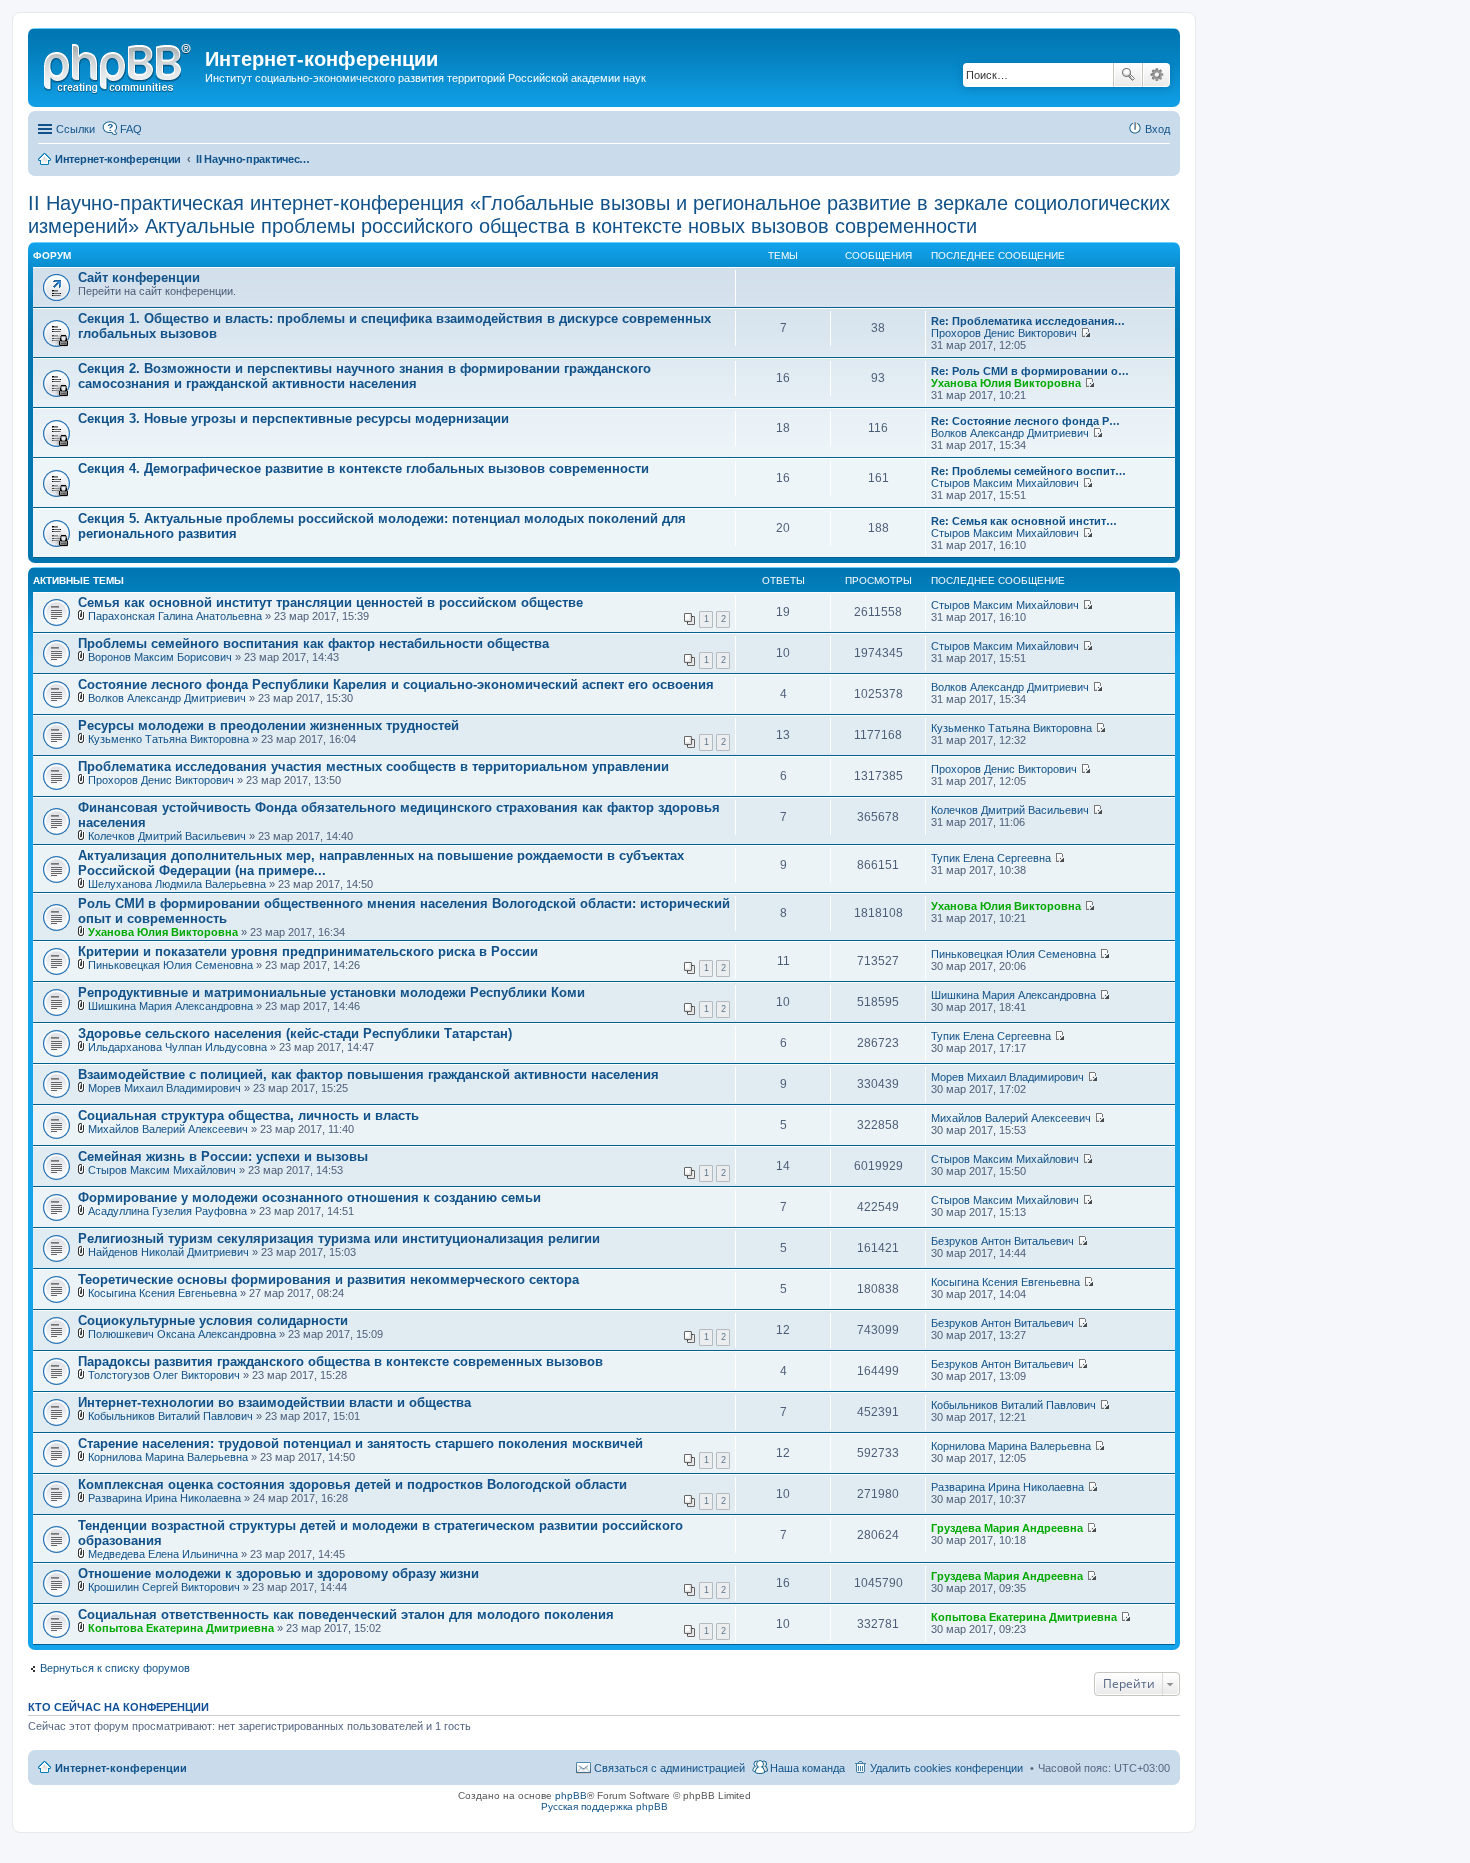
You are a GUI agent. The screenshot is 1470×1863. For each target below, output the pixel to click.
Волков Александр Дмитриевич (1010, 433)
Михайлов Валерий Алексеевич (168, 1129)
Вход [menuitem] (1157, 129)
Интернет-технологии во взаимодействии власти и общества (274, 1402)
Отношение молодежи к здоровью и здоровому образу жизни (278, 1573)
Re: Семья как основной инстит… (1024, 521)
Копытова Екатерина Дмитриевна (181, 1628)
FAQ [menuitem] (131, 129)
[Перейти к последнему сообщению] (1085, 333)
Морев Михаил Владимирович (164, 1088)
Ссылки (75, 129)
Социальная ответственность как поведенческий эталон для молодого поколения (346, 1614)
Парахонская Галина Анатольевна (175, 616)
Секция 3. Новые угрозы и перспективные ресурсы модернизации (293, 418)
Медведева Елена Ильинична (163, 1554)
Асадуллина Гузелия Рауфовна (167, 1211)
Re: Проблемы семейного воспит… (1028, 471)
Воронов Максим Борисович (160, 657)
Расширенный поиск (1156, 75)
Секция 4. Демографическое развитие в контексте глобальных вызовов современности (363, 468)
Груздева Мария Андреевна (1007, 1528)
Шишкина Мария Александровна (170, 1006)
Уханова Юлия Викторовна (1006, 383)
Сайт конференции (139, 277)
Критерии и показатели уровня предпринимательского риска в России (308, 951)
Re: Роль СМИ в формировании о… (1030, 371)
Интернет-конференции (121, 1768)
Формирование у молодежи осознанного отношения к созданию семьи (309, 1197)
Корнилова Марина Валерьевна (168, 1457)
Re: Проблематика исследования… (1028, 321)
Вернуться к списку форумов (115, 1668)
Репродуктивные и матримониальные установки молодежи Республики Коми (331, 992)
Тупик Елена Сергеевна (991, 858)
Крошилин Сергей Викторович (164, 1587)
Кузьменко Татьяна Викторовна (168, 739)
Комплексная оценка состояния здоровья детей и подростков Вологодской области (352, 1484)
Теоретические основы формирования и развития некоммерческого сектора (328, 1279)
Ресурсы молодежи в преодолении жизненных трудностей (268, 725)
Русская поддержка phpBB (604, 1806)
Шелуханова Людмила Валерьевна (177, 884)
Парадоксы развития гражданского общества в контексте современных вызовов (340, 1361)
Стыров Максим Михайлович (1005, 483)
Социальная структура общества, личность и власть (248, 1115)
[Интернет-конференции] (119, 65)
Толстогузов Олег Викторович (164, 1375)
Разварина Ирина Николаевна (164, 1498)
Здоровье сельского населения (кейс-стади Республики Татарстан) (295, 1033)
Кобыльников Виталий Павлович (170, 1416)
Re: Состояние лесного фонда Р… (1025, 421)
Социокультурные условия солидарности (213, 1320)
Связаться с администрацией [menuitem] (669, 1768)
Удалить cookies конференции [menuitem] (946, 1768)
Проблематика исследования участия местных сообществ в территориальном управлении (373, 766)
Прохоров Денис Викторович (1004, 333)
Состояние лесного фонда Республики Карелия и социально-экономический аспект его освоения (396, 684)
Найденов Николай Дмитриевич (168, 1252)
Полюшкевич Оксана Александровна (182, 1334)
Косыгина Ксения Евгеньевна (162, 1293)
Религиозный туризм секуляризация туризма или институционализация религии (339, 1238)
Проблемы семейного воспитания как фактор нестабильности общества (313, 643)
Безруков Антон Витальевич (1002, 1241)
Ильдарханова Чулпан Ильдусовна (177, 1047)
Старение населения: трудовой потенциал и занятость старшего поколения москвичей (360, 1443)
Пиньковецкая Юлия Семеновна (170, 965)
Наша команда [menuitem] (807, 1768)
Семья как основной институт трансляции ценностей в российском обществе (330, 602)
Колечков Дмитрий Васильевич (167, 836)
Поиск (1128, 75)
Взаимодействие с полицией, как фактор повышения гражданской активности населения (368, 1074)
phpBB (571, 1795)
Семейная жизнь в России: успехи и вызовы (223, 1156)
